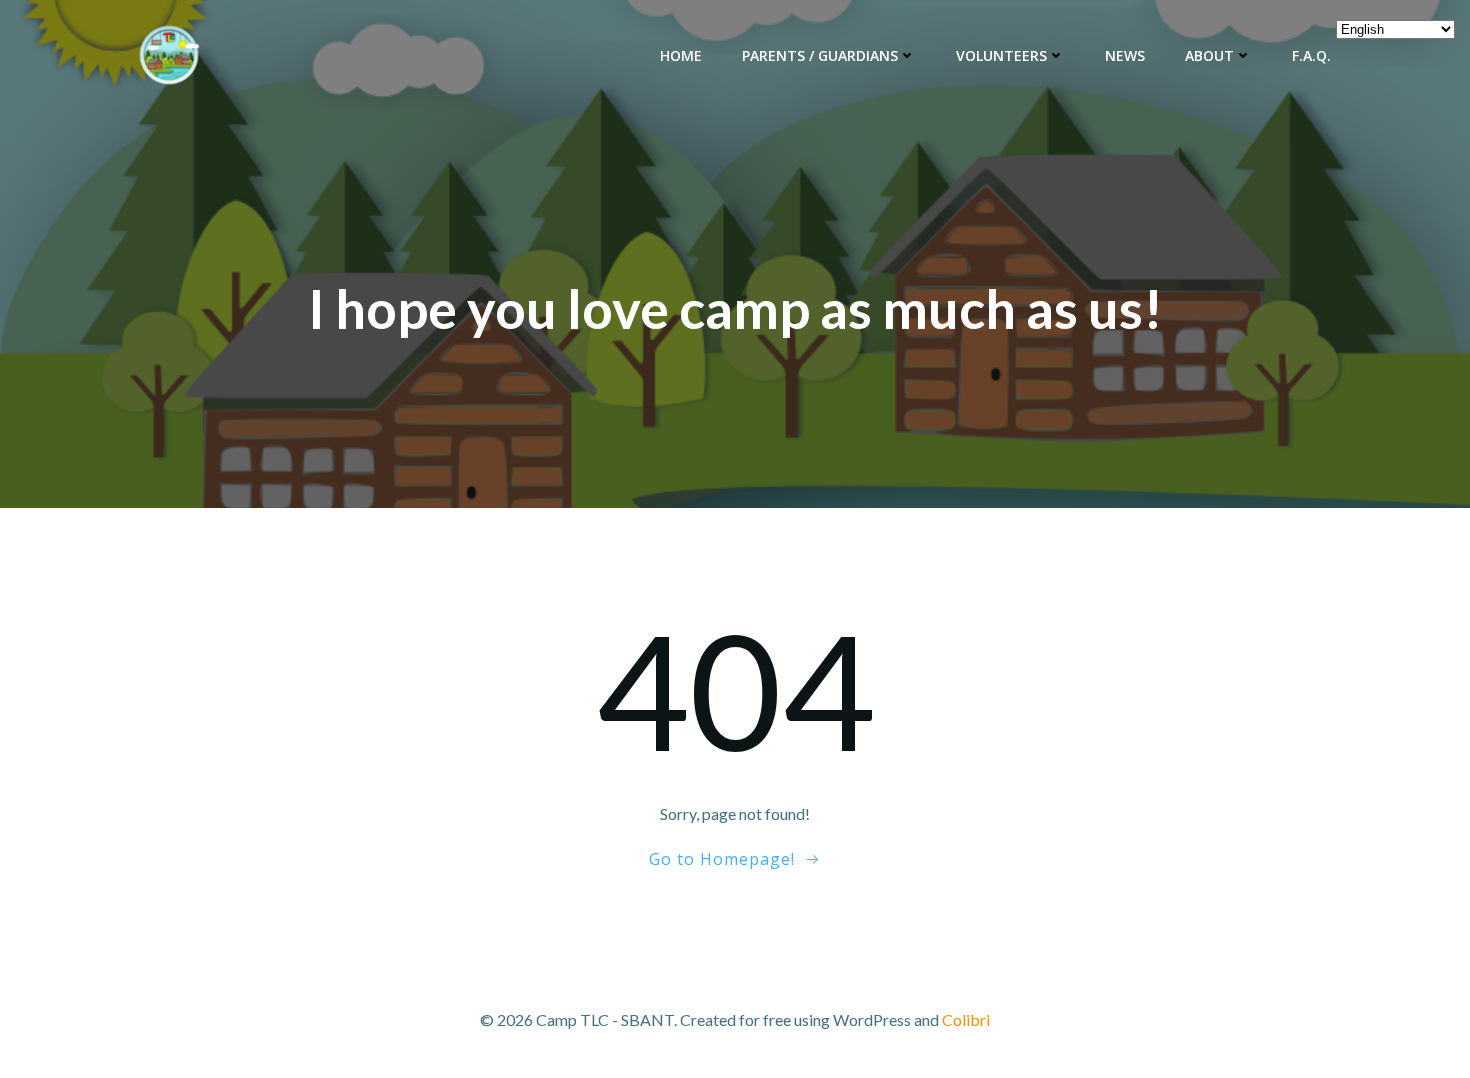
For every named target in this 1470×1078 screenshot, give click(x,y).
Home (681, 55)
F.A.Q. (1311, 55)
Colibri (966, 1019)
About (1209, 55)
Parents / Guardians (820, 55)
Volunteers (1001, 55)
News (1125, 55)
